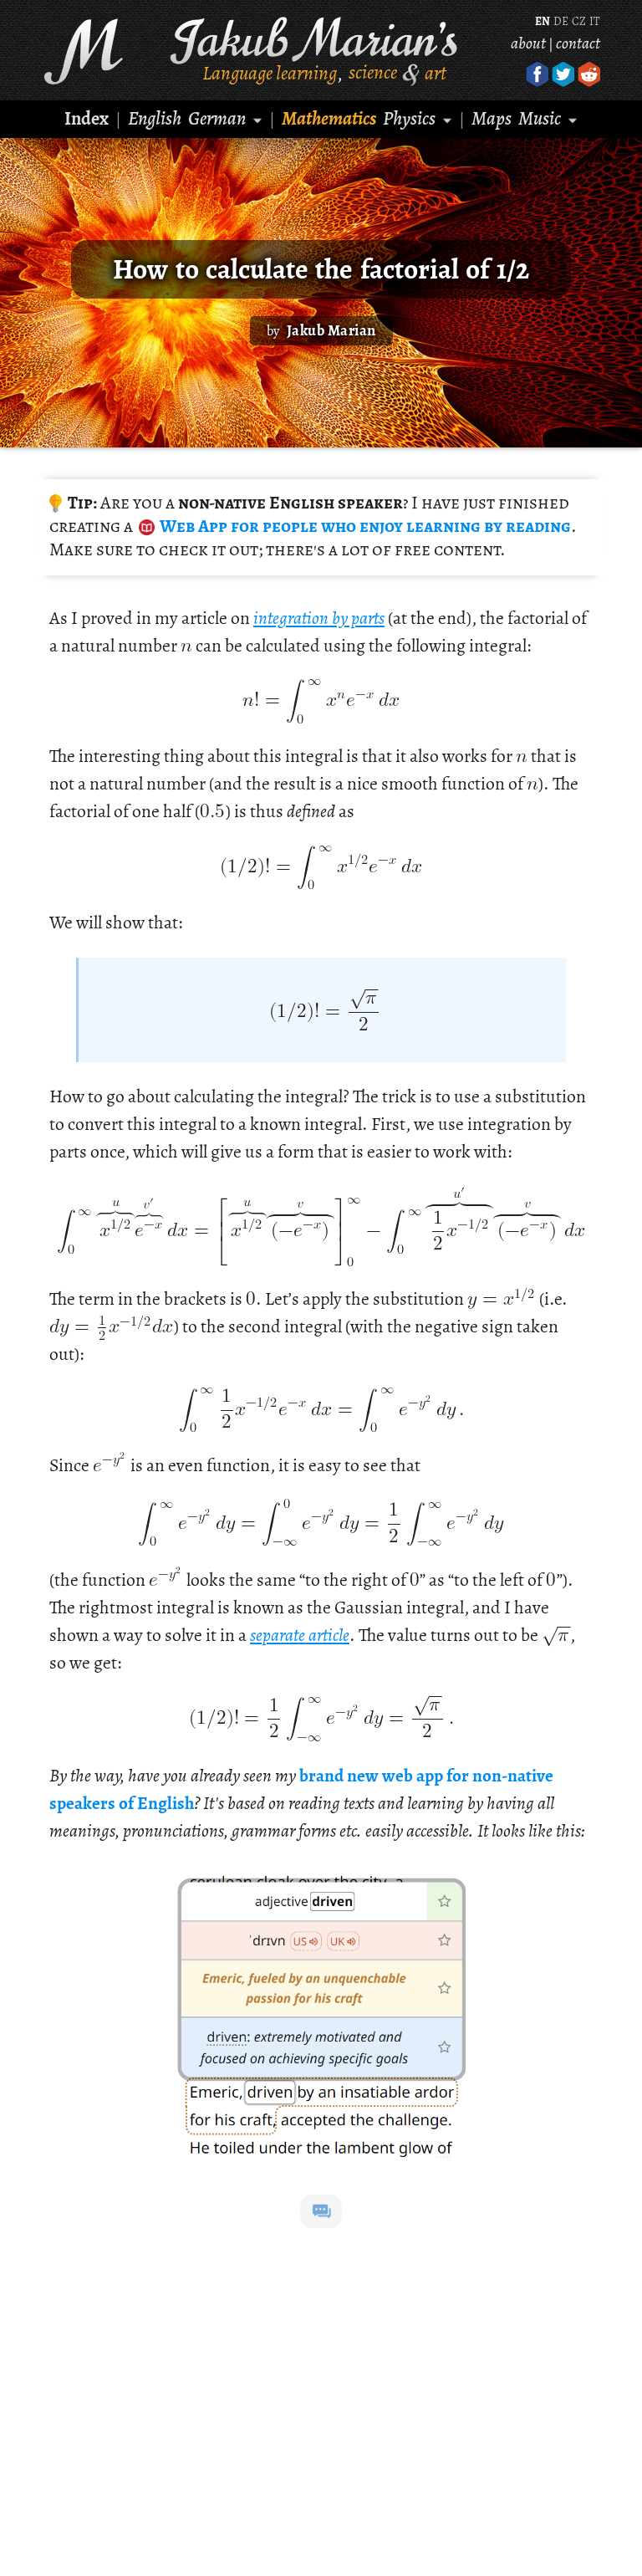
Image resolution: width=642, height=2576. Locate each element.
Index (87, 118)
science (373, 72)
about (528, 43)
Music (540, 118)
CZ (579, 21)
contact (578, 43)
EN (543, 21)
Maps (492, 118)
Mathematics (329, 118)
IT (594, 21)
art (436, 72)
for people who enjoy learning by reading (364, 526)
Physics (409, 118)
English (155, 118)
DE (561, 21)
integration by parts (319, 618)
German (217, 118)
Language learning (270, 72)
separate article (300, 1635)
